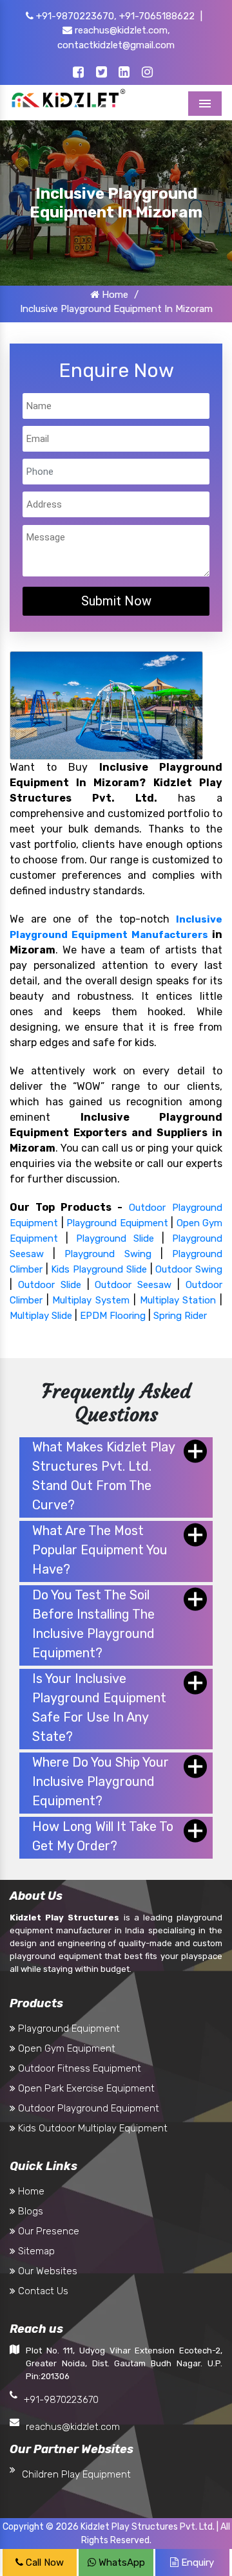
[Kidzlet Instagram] (147, 73)
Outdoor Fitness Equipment (78, 2068)
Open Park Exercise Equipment (85, 2088)
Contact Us (42, 2291)
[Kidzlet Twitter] (101, 73)
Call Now (43, 2562)
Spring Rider (180, 1316)
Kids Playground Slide (99, 1269)
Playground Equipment (117, 1223)
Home (114, 295)
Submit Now (116, 601)
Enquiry (196, 2562)
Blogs (29, 2211)
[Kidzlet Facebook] (78, 73)
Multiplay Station (178, 1300)
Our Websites (46, 2271)
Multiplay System (91, 1300)
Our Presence (47, 2231)
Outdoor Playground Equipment (87, 2108)
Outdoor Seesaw (133, 1285)
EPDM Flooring (113, 1316)
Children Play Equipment (76, 2474)
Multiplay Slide (41, 1316)
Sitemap (35, 2251)
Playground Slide (115, 1238)
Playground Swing (108, 1254)
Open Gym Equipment (65, 2048)
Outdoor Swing (189, 1269)
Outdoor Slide (50, 1285)
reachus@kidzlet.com (73, 2427)
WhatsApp (121, 2562)
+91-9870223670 (61, 2400)
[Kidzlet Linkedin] (124, 73)
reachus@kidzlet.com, (121, 30)
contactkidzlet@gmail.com (116, 45)
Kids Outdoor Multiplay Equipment (92, 2128)
